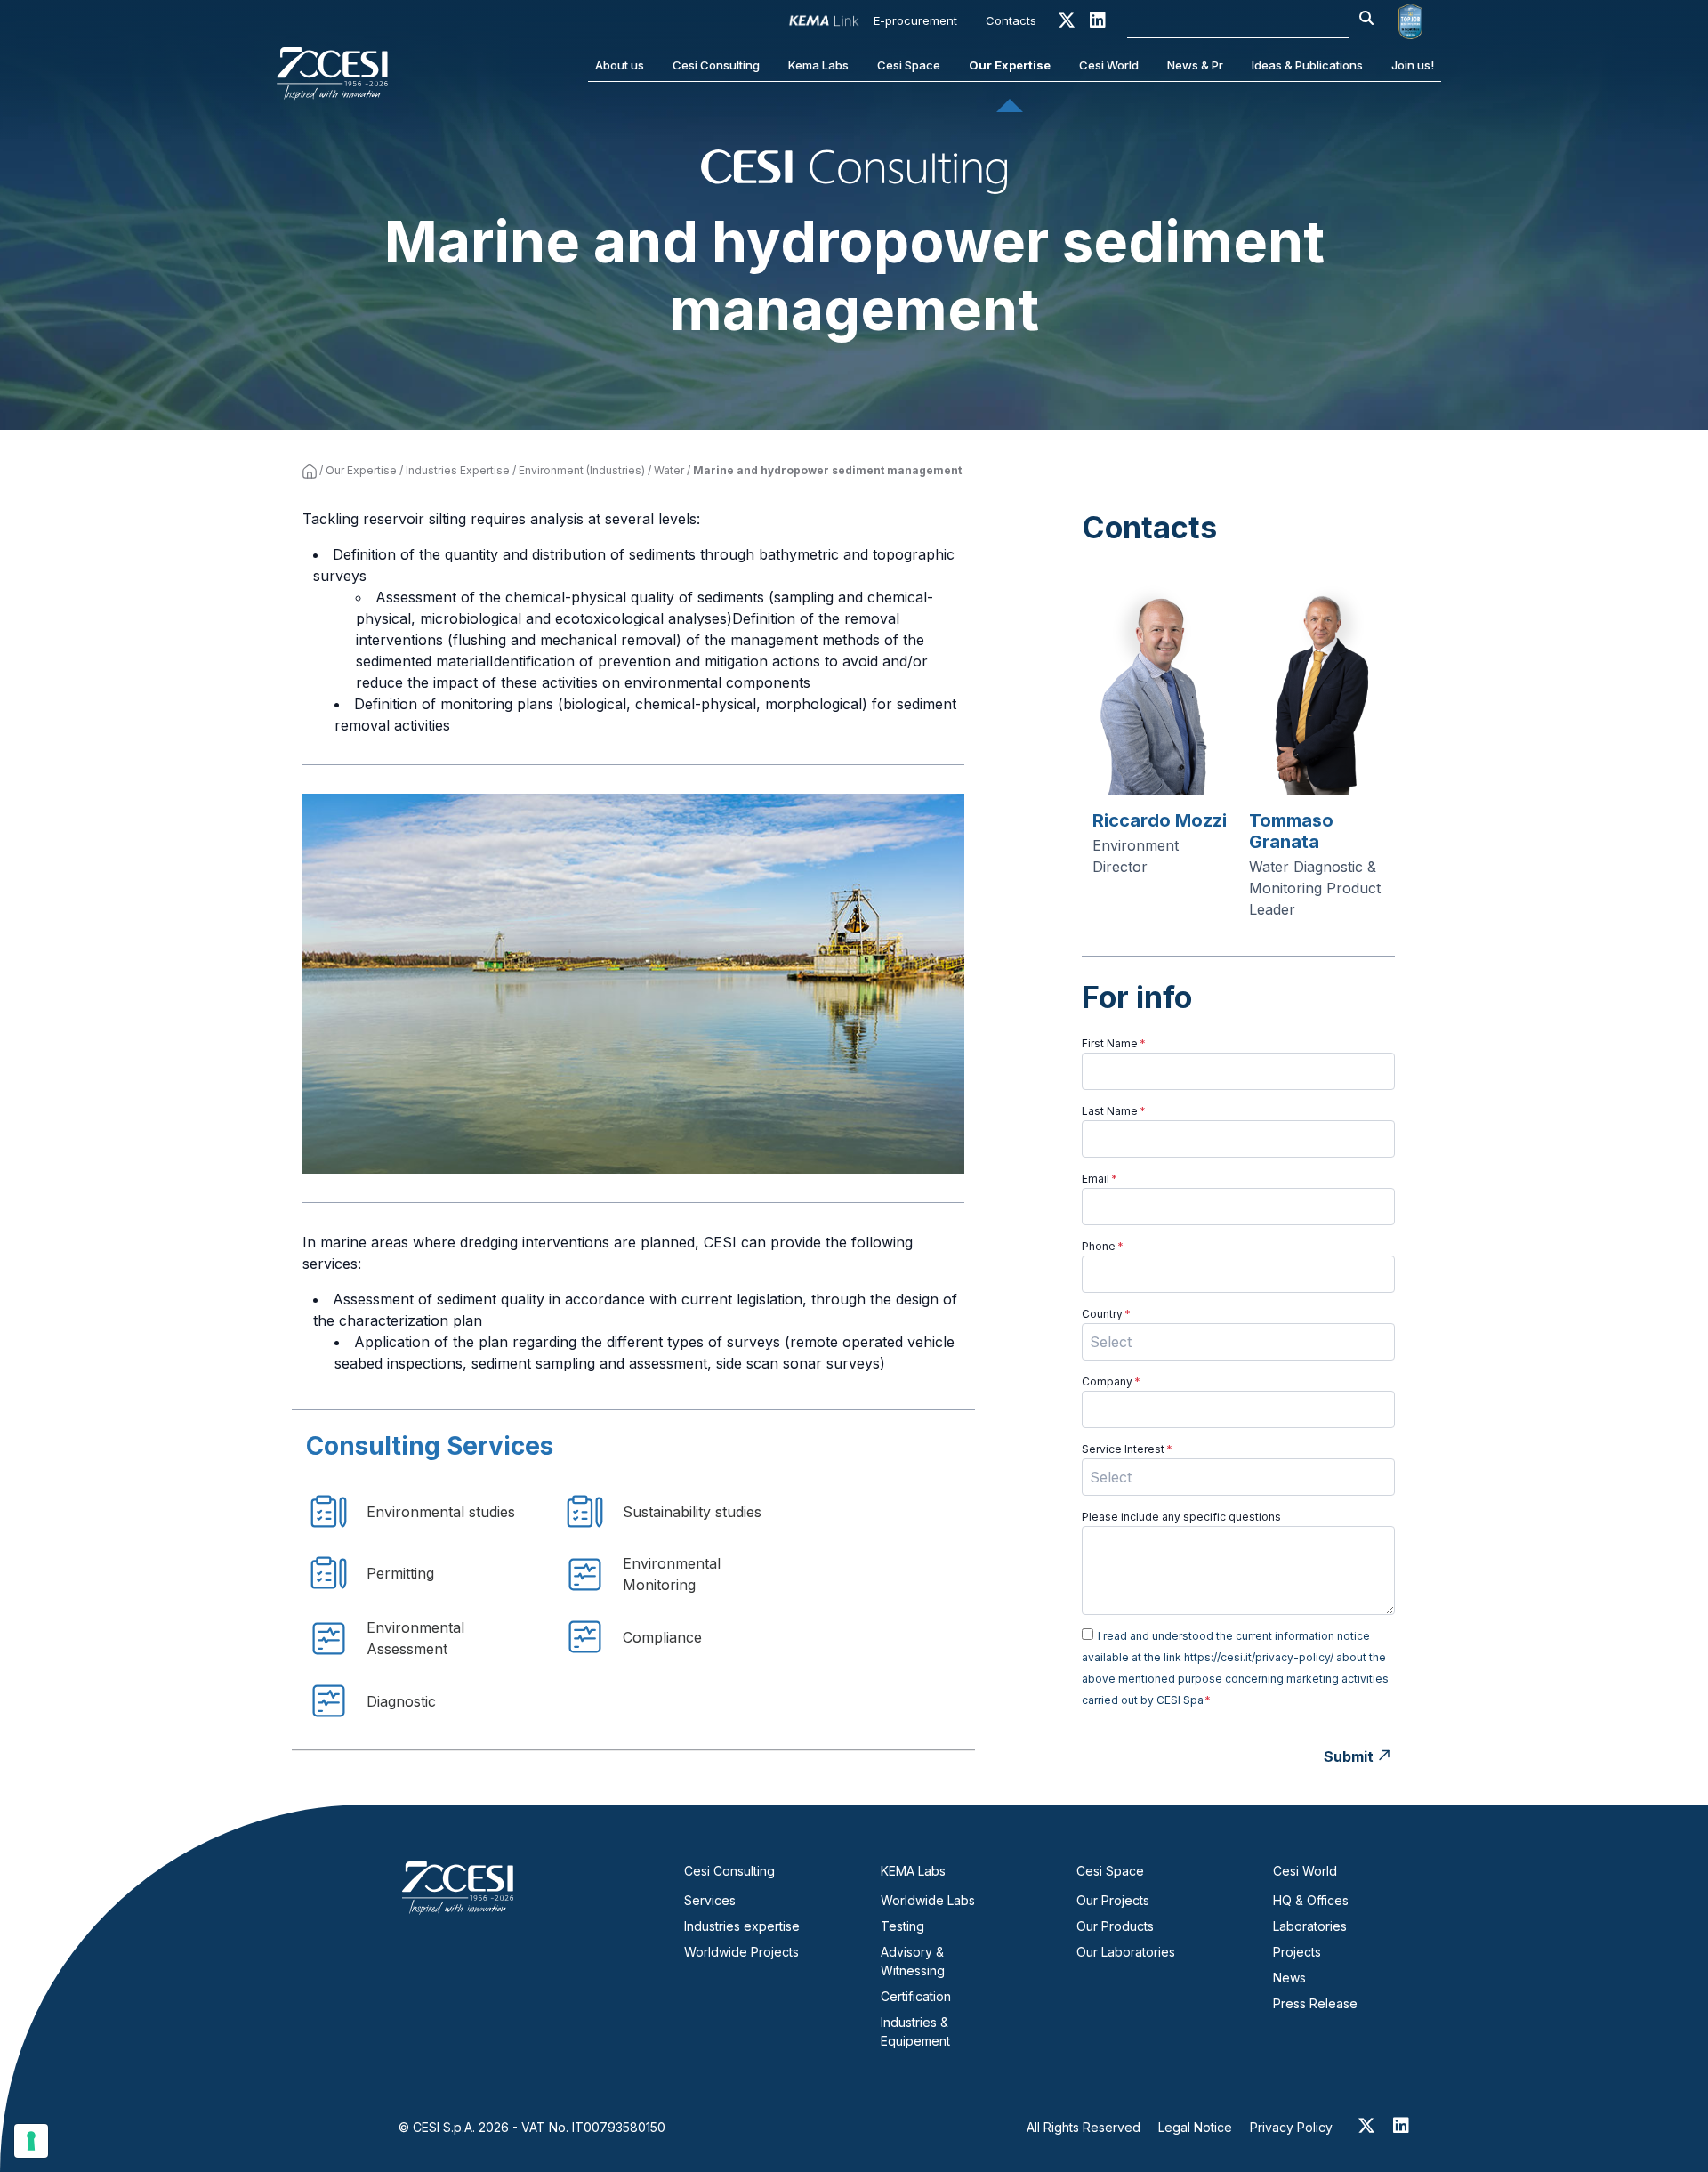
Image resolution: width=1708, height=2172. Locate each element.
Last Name (1114, 1111)
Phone (1103, 1246)
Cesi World (1109, 65)
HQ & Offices (1311, 1900)
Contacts (1011, 20)
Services (710, 1900)
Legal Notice (1195, 2127)
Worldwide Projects (741, 1952)
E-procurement (915, 20)
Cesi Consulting (716, 65)
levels (677, 519)
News (1289, 1978)
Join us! (1413, 65)
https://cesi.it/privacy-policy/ (1259, 1657)
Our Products (1115, 1926)
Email (1100, 1179)
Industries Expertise (458, 470)
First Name (1114, 1043)
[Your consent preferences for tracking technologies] (31, 2141)
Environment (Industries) (582, 470)
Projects (1297, 1952)
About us (620, 65)
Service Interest (1127, 1449)
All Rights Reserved (1084, 2127)
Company (1111, 1381)
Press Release (1315, 2003)
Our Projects (1113, 1900)
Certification (916, 1996)
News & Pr (1195, 65)
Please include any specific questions (1181, 1517)
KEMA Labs (913, 1871)
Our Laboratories (1126, 1952)
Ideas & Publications (1307, 65)
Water (669, 470)
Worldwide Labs (928, 1900)
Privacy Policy (1291, 2127)
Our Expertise (1010, 65)
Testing (902, 1926)
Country (1106, 1314)
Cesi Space (909, 65)
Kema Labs (818, 65)
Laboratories (1310, 1926)
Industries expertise (742, 1926)
